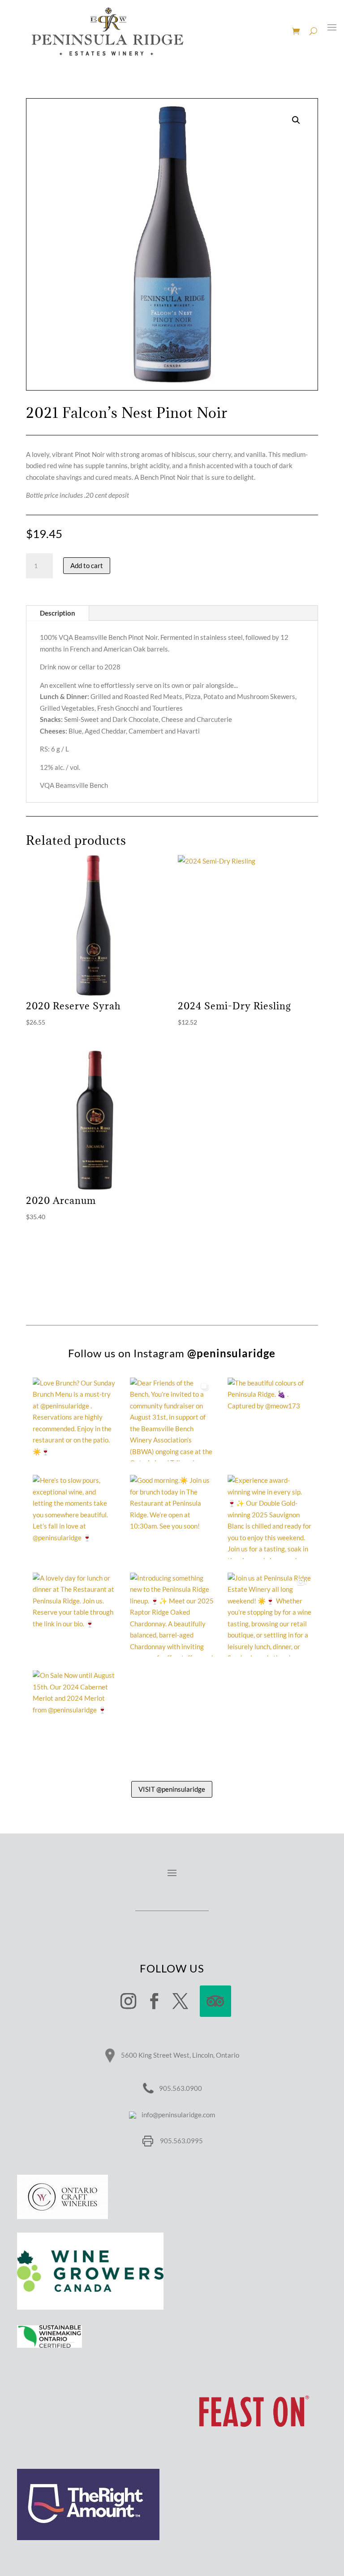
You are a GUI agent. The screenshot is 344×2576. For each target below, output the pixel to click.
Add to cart (87, 565)
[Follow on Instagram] (129, 2001)
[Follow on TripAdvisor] (215, 2001)
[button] (296, 120)
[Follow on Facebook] (155, 2001)
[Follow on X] (181, 2001)
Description (58, 613)
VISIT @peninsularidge (172, 1789)
